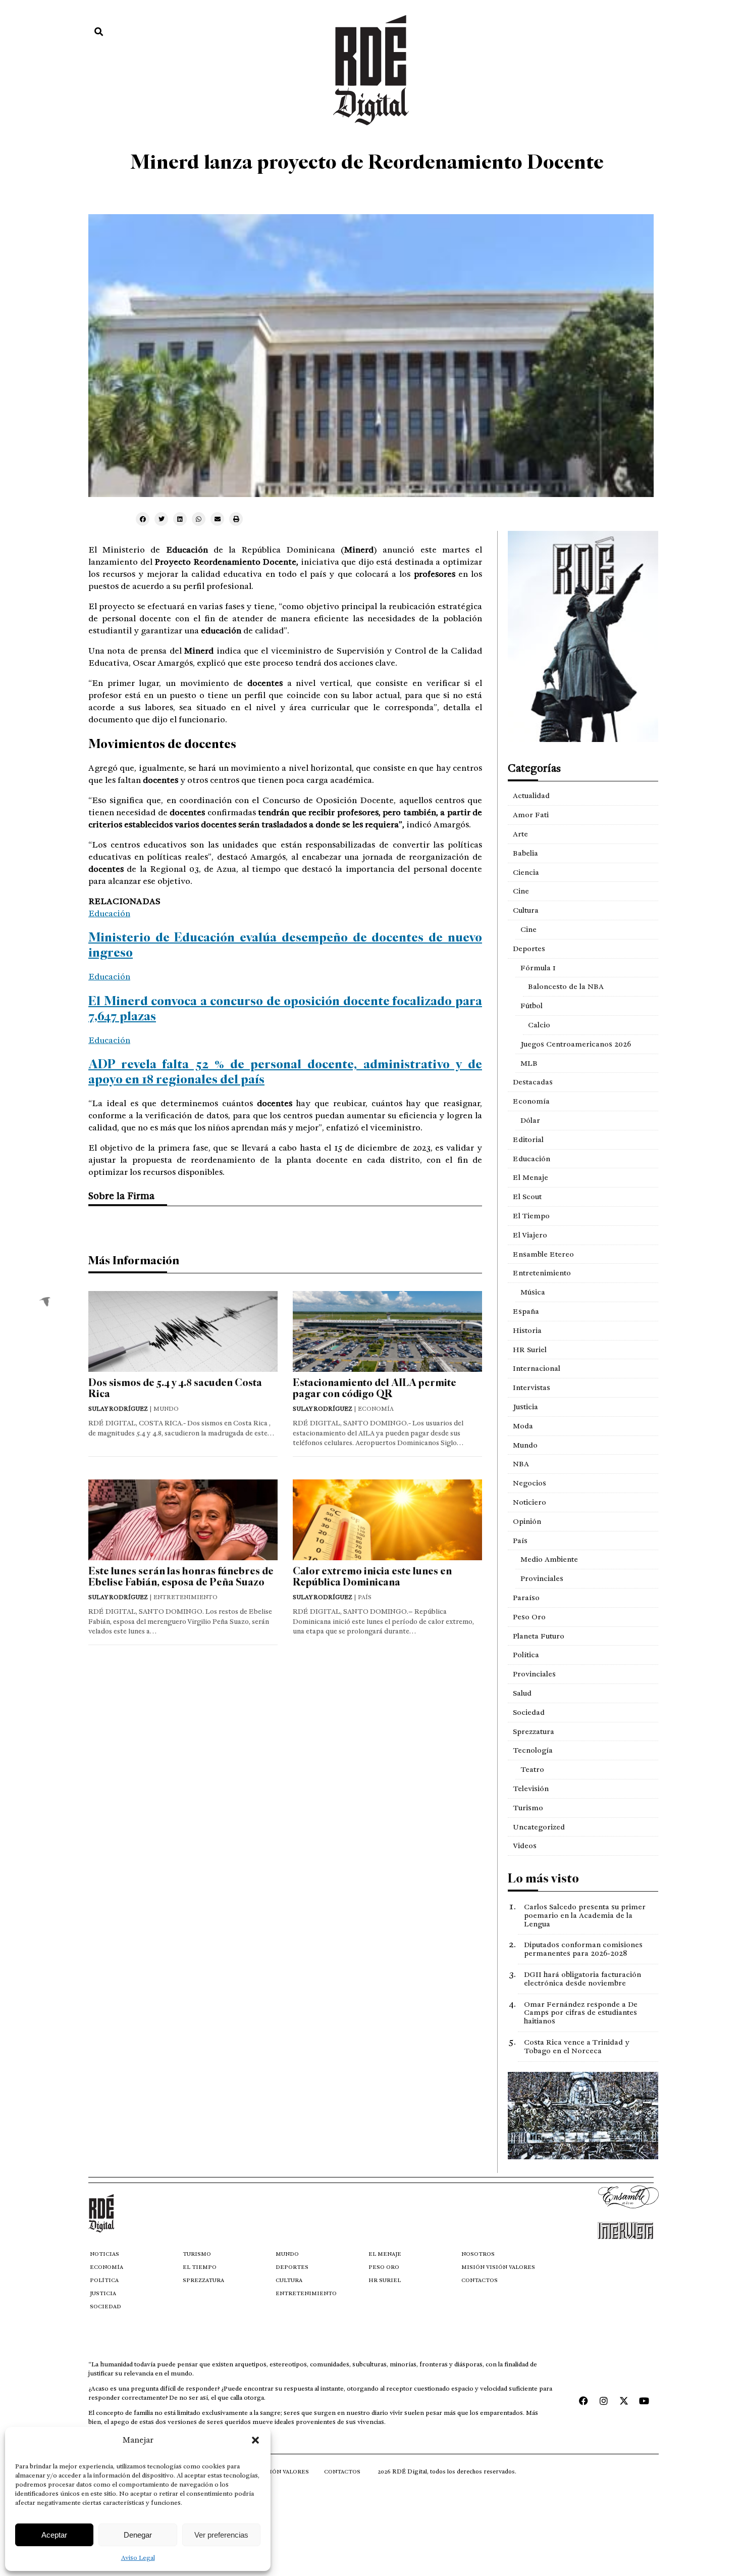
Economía (531, 1101)
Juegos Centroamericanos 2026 (576, 1044)
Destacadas (533, 1082)
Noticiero (529, 1502)
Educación (109, 913)
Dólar (530, 1120)
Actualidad (531, 796)
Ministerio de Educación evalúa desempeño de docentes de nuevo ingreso (285, 945)
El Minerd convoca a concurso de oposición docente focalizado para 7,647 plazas (285, 1008)
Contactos (480, 2280)
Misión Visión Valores (498, 2267)
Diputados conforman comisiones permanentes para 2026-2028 (583, 1949)
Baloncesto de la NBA (566, 986)
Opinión (527, 1521)
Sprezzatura (534, 1731)
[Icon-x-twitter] (624, 2401)
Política (526, 1655)
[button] (255, 2440)
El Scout (527, 1197)
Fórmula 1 (538, 968)
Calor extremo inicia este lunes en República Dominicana (372, 1577)
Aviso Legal (138, 2558)
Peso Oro (529, 1617)
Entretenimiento (542, 1273)
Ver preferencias (221, 2535)
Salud (522, 1693)
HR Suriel (530, 1350)
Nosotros (478, 2254)
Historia (527, 1330)
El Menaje (531, 1177)
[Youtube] (644, 2401)
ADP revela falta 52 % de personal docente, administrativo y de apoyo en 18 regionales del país (285, 1072)
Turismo (528, 1808)
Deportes (529, 949)
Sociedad (529, 1712)
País (520, 1541)
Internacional (537, 1368)
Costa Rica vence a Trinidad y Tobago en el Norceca (576, 2046)
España (526, 1311)
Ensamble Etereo (543, 1254)
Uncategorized (539, 1827)
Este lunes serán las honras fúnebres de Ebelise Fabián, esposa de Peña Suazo (181, 1577)
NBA (521, 1464)
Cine (521, 891)
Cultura (526, 910)
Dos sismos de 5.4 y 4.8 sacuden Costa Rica (175, 1388)
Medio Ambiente (549, 1559)
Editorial (528, 1140)
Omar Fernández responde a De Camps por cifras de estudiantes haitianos (581, 2013)
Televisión (531, 1789)
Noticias (104, 2254)
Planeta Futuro (539, 1636)
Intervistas (532, 1388)
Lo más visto (543, 1878)
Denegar (138, 2535)
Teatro (532, 1769)
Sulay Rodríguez (118, 1409)
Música (533, 1292)
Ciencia (526, 872)
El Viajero (530, 1235)
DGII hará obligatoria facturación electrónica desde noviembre (582, 1979)
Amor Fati (531, 815)
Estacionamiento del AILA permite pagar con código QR (375, 1388)
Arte (520, 834)
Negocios (529, 1483)
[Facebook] (584, 2401)
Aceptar (54, 2535)
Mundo (525, 1445)
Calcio (539, 1025)
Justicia (525, 1407)
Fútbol (532, 1006)
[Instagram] (604, 2401)
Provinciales (542, 1578)
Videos (525, 1846)
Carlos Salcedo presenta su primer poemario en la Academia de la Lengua (585, 1915)
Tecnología (533, 1750)
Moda (523, 1426)
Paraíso (526, 1598)
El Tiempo (531, 1216)
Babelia (525, 853)
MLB (529, 1063)
